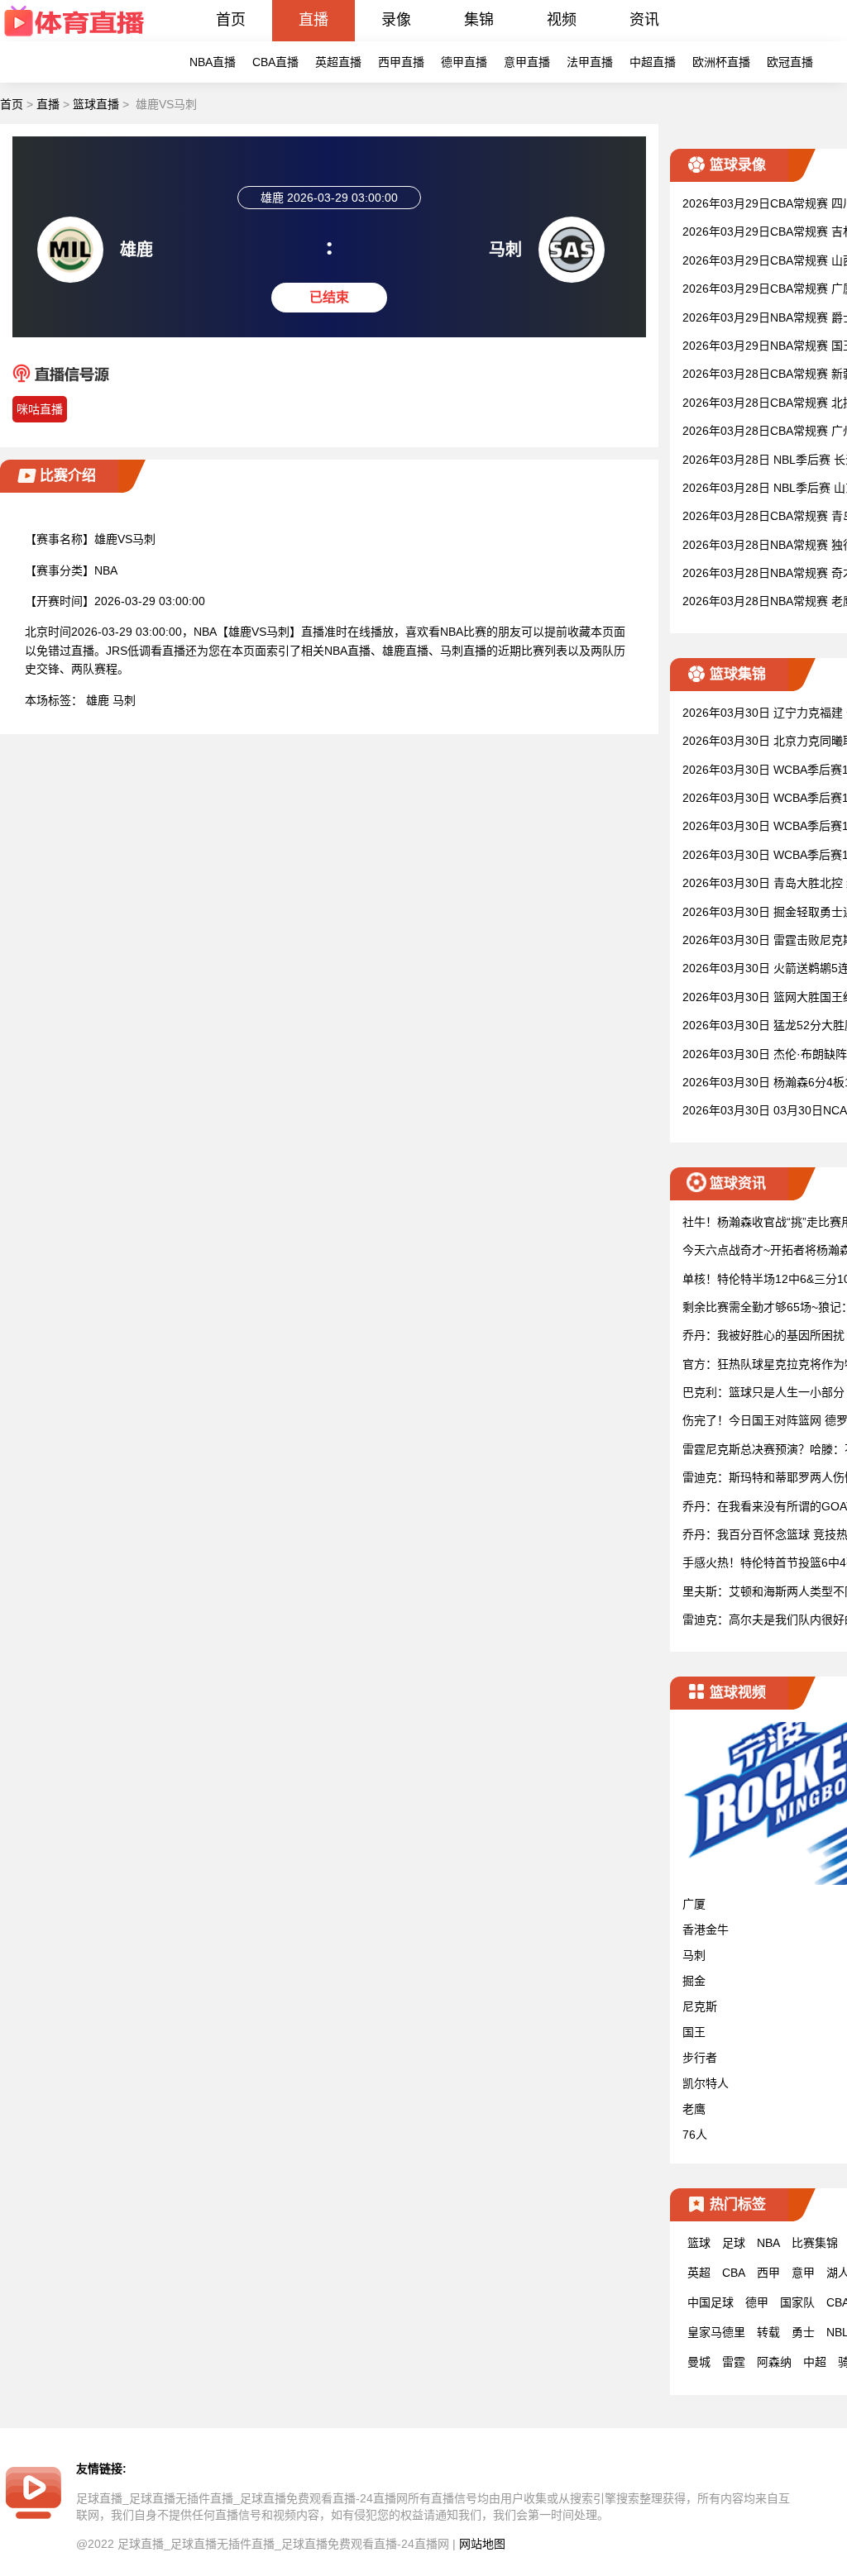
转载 (768, 2332)
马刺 (124, 700)
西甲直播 (401, 62)
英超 (699, 2273)
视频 (562, 20)
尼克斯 (700, 2006)
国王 (694, 2032)
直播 (313, 20)
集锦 (479, 20)
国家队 (797, 2302)
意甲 (803, 2273)
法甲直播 (590, 62)
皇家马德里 (716, 2332)
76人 (695, 2135)
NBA (768, 2243)
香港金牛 (706, 1930)
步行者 (700, 2058)
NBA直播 (213, 62)
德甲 (757, 2302)
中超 (815, 2362)
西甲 (768, 2273)
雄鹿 (98, 700)
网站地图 (482, 2544)
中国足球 (711, 2302)
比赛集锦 (815, 2243)
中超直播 (653, 62)
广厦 (694, 1904)
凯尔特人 (706, 2083)
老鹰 (694, 2109)
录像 (396, 20)
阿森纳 (774, 2362)
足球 (734, 2243)
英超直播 (338, 62)
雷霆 (734, 2362)
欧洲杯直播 (721, 62)
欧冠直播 (790, 62)
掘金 (694, 1981)
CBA (734, 2273)
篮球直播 (96, 104)
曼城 (699, 2362)
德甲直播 (464, 62)
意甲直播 (527, 62)
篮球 (699, 2243)
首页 (231, 20)
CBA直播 (275, 62)
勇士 (803, 2332)
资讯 (644, 20)
